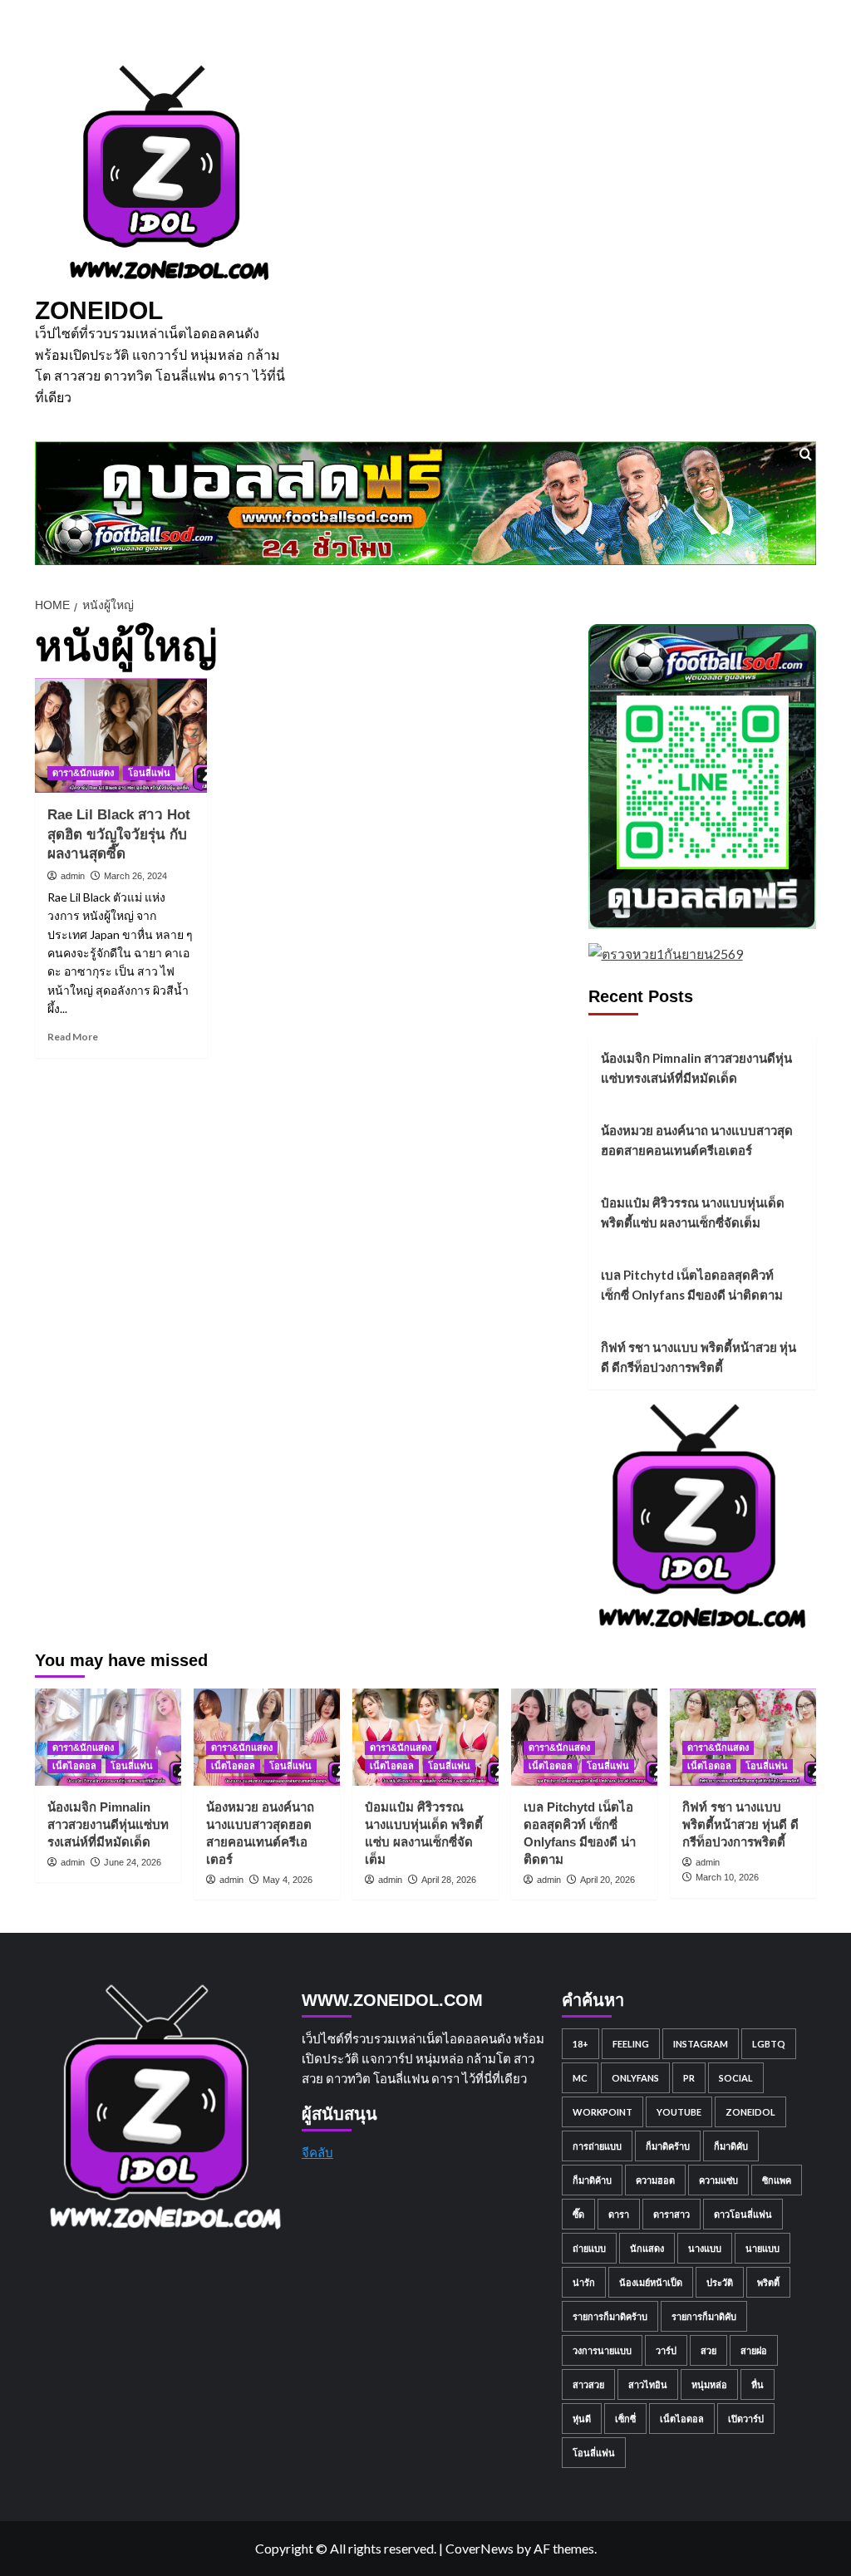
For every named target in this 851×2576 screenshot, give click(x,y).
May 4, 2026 (288, 1880)
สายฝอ (754, 2350)
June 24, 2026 (133, 1862)
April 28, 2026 (449, 1880)
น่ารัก (584, 2282)
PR (689, 2078)
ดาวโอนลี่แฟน (743, 2214)
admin (73, 876)
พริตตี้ (768, 2282)
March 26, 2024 (135, 876)
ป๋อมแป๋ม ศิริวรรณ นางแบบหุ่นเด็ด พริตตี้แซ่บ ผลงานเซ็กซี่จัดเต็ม (693, 1212)
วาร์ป (666, 2350)
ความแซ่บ (718, 2180)
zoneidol (750, 2112)
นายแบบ (762, 2248)
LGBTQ (769, 2044)
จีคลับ (317, 2152)
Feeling (631, 2044)
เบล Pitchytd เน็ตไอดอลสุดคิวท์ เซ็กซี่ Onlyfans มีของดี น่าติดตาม (692, 1285)
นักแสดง (647, 2248)
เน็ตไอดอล (74, 1766)
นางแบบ (705, 2248)
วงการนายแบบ (602, 2350)
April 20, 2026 (608, 1880)
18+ (580, 2044)
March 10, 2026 (727, 1877)
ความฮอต (655, 2180)
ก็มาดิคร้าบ (668, 2146)
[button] (806, 454)
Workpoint (603, 2112)
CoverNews (480, 2548)
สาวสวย (588, 2384)
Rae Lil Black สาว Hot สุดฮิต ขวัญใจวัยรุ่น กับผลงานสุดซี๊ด (119, 835)
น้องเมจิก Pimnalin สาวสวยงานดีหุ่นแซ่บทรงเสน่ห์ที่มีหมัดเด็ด (696, 1068)
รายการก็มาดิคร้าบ (610, 2316)
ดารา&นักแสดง (83, 773)
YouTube (679, 2112)
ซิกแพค (777, 2180)
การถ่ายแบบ (597, 2146)
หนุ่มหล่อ (709, 2384)
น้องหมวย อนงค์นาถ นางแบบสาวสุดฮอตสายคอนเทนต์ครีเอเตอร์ (697, 1140)
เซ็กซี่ (625, 2419)
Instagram (701, 2044)
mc (580, 2078)
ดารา (619, 2214)
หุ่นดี (582, 2419)
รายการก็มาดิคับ (704, 2316)
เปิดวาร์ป (746, 2419)
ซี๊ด (578, 2214)
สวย (708, 2350)
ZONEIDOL (99, 310)
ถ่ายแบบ (589, 2248)
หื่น (758, 2384)
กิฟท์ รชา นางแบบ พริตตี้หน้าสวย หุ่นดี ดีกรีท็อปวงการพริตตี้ (699, 1357)
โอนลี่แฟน (149, 773)
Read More (73, 1037)
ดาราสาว (671, 2214)
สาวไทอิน (648, 2384)
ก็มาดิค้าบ (592, 2180)
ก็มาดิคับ (731, 2146)
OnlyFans (635, 2078)
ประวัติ (720, 2282)
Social (736, 2078)
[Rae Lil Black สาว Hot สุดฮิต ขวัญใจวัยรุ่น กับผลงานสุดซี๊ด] (121, 735)
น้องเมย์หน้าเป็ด (651, 2282)
